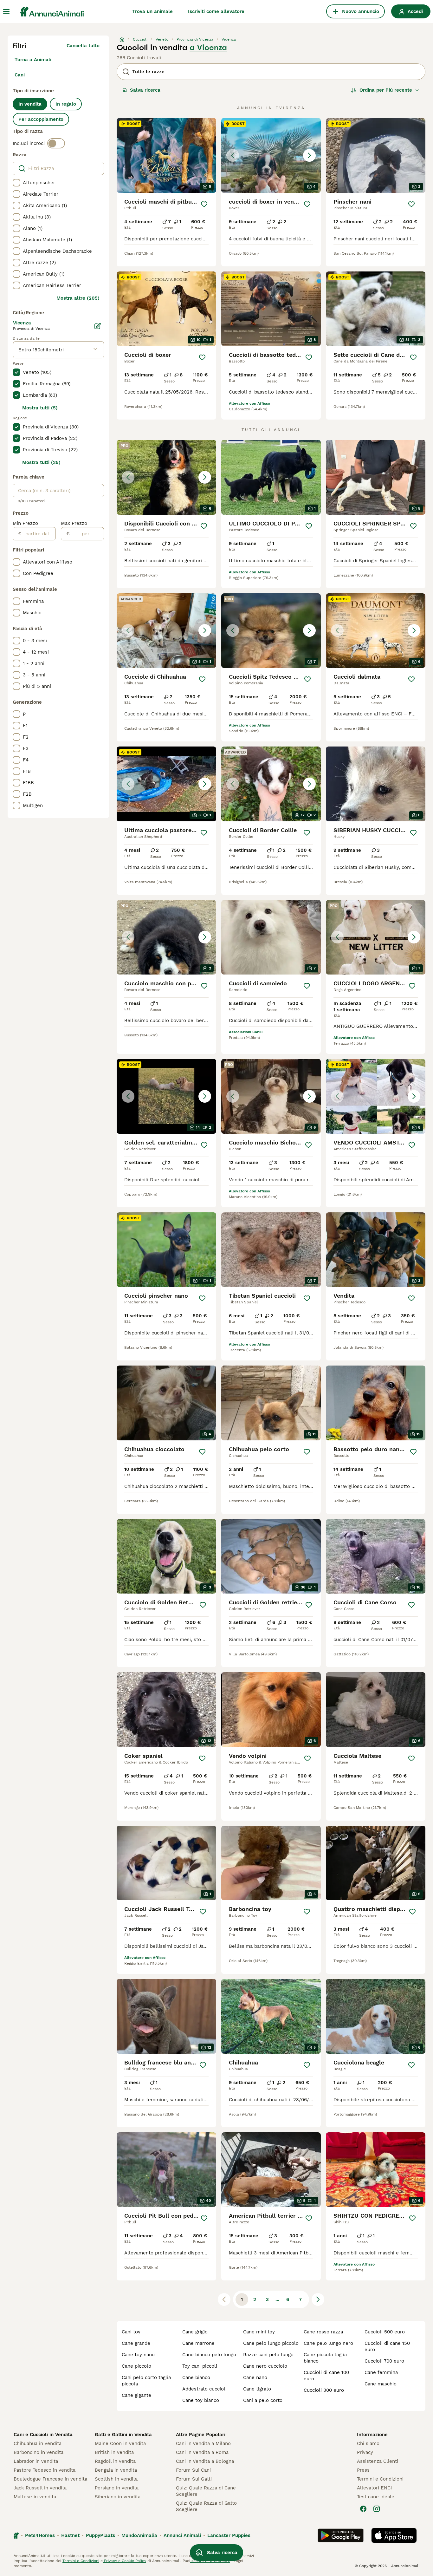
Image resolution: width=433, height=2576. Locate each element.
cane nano (255, 2377)
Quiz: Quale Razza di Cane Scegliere (206, 2491)
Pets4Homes (40, 2535)
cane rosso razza (323, 2332)
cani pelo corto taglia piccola (146, 2381)
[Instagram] (377, 2509)
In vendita (30, 104)
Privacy (365, 2452)
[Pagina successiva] (318, 2299)
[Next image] (309, 155)
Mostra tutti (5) (40, 408)
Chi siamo (368, 2443)
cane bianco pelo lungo (209, 2355)
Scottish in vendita (116, 2479)
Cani (20, 75)
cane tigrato (257, 2389)
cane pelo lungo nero (328, 2343)
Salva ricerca (145, 90)
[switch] (56, 143)
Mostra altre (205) (78, 298)
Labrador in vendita (36, 2461)
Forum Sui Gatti (194, 2479)
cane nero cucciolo (265, 2366)
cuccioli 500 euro (385, 2332)
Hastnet (70, 2535)
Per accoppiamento (41, 119)
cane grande (136, 2343)
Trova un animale (152, 11)
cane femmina (381, 2372)
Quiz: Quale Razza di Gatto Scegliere (206, 2506)
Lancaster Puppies (229, 2535)
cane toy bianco (201, 2400)
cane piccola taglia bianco (325, 2358)
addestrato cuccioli (204, 2389)
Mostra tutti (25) (41, 462)
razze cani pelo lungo (268, 2355)
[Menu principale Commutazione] (6, 11)
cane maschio (381, 2384)
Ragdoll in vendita (115, 2461)
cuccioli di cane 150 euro (387, 2346)
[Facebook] (363, 2509)
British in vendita (114, 2452)
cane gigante (136, 2395)
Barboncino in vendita (39, 2452)
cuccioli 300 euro (324, 2390)
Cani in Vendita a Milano (203, 2443)
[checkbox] (16, 183)
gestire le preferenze (210, 2561)
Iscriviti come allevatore (216, 11)
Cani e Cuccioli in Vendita (43, 2435)
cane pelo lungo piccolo (271, 2343)
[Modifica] (98, 326)
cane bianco (196, 2377)
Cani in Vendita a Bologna (205, 2461)
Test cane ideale (376, 2497)
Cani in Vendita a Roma (202, 2452)
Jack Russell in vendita (40, 2488)
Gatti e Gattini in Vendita (123, 2435)
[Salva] (204, 204)
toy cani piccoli (200, 2366)
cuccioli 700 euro (384, 2361)
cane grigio (195, 2332)
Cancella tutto (83, 46)
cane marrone (198, 2343)
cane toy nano (138, 2355)
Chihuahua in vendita (38, 2443)
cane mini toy (259, 2332)
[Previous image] (233, 155)
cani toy (131, 2332)
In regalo (66, 104)
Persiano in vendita (117, 2488)
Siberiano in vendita (118, 2497)
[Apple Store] (394, 2535)
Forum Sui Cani (193, 2470)
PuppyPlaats (100, 2535)
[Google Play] (341, 2535)
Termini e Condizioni (380, 2479)
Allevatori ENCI (374, 2488)
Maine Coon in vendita (120, 2443)
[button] (271, 155)
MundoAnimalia (139, 2535)
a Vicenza (208, 48)
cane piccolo (136, 2366)
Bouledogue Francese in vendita (50, 2479)
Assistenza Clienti (378, 2461)
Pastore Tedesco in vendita (45, 2470)
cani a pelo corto (263, 2400)
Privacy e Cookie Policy (124, 2561)
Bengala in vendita (116, 2470)
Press (363, 2470)
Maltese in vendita (35, 2497)
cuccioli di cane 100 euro (326, 2376)
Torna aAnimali (33, 60)
